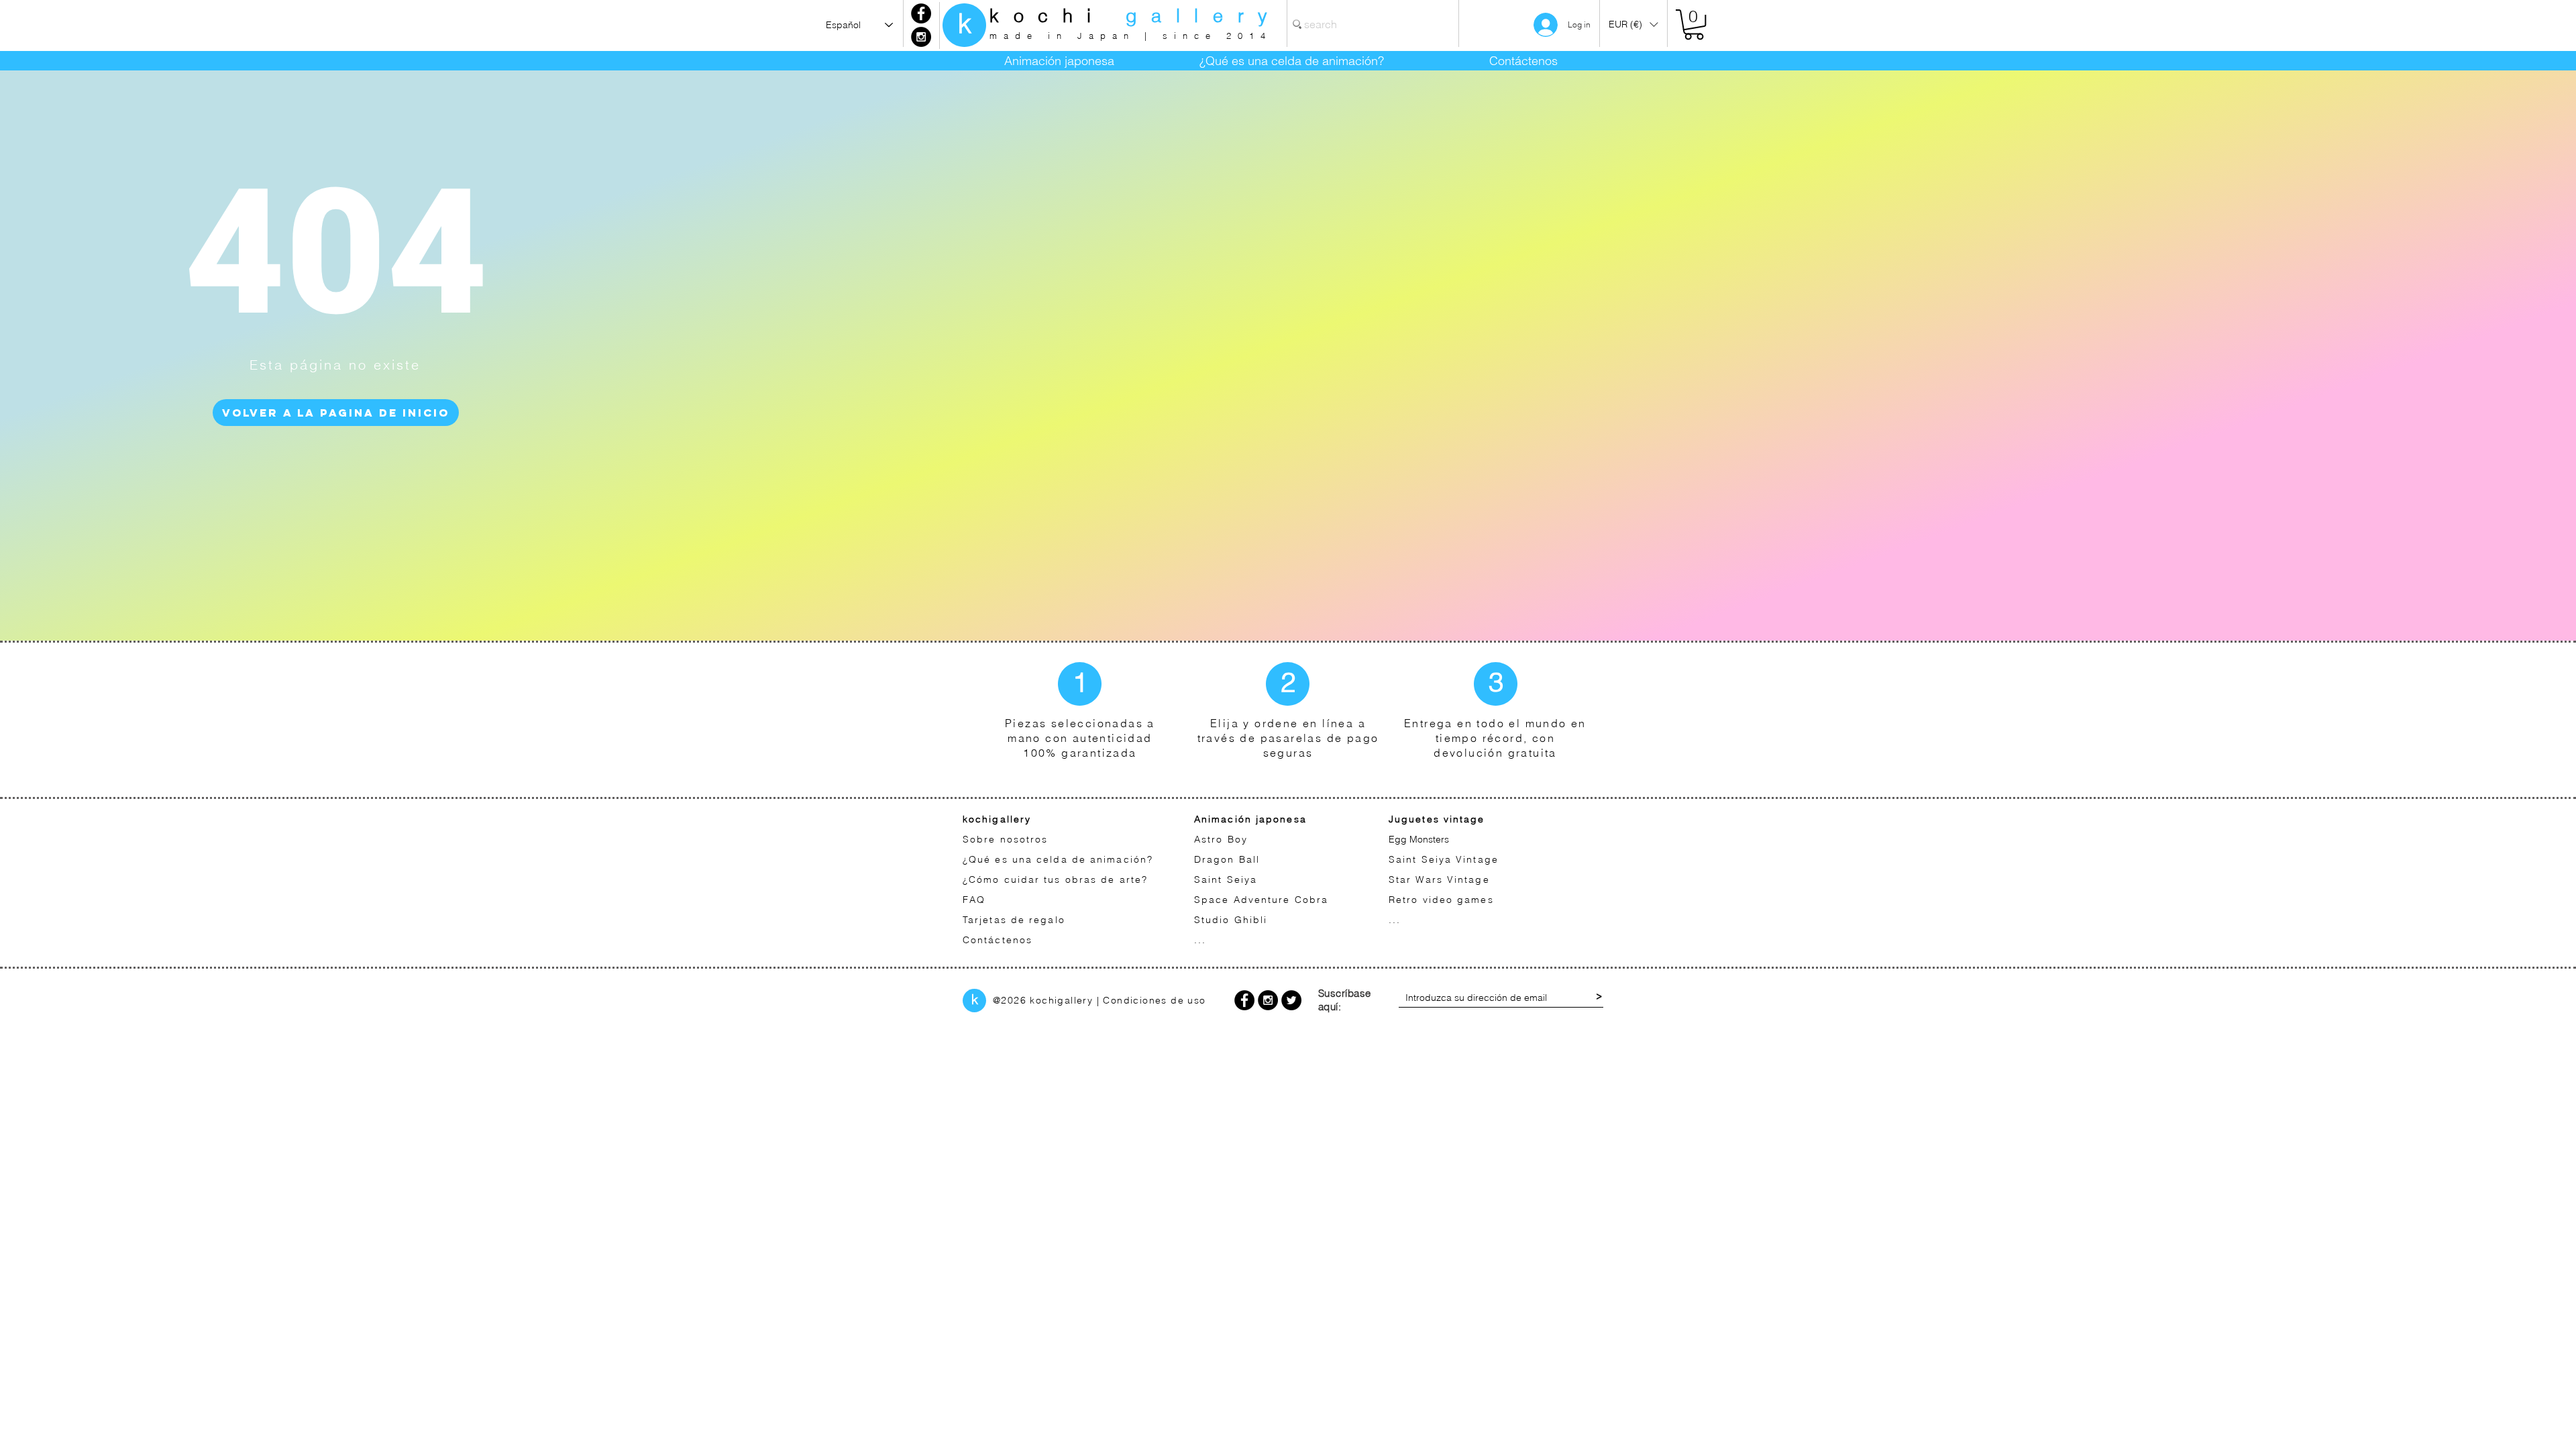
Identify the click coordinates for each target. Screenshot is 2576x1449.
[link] (1694, 24)
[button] (1633, 24)
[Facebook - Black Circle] (921, 13)
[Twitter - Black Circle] (1291, 1000)
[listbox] (1633, 24)
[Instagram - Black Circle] (921, 37)
